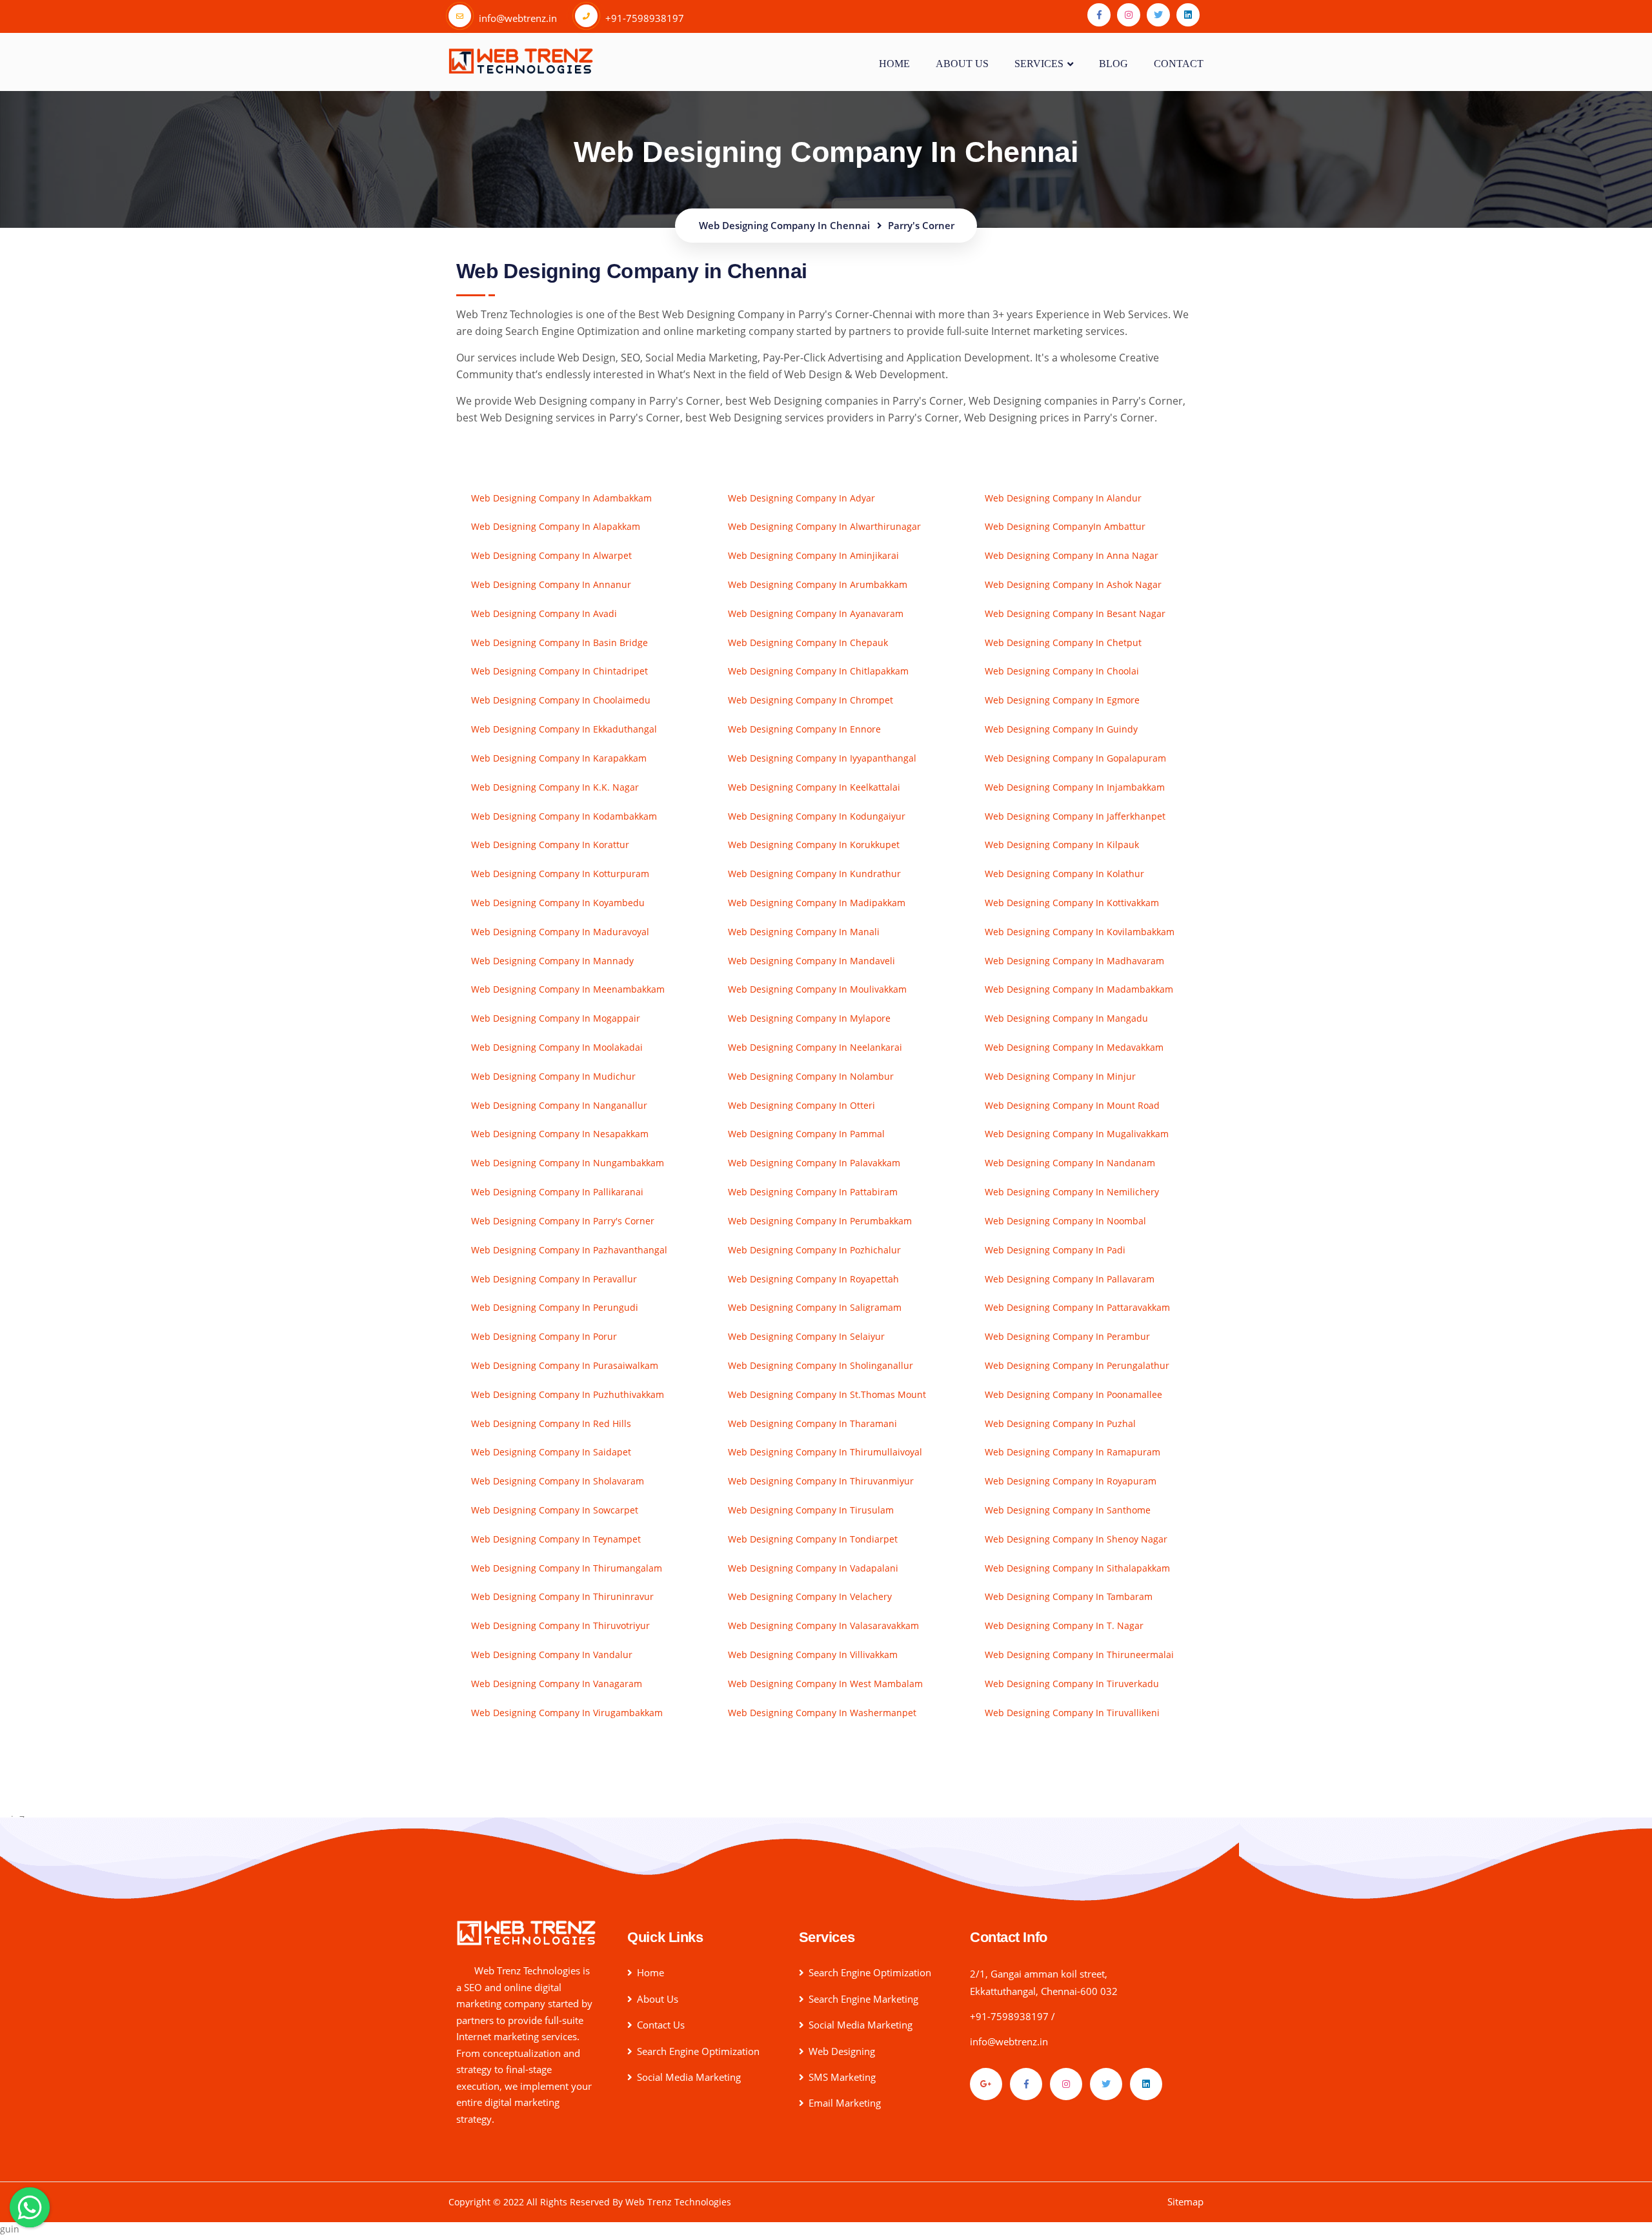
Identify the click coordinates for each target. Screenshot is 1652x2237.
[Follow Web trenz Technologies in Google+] (986, 2084)
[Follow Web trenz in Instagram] (1129, 15)
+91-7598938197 (1009, 2016)
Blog (1113, 63)
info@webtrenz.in (1009, 2041)
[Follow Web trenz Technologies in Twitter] (1106, 2084)
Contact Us (661, 2025)
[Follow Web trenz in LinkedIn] (1188, 15)
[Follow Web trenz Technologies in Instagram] (1066, 2084)
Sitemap (1185, 2202)
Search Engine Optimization (698, 2051)
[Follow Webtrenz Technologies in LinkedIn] (1146, 2084)
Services (1039, 63)
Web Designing (842, 2051)
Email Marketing (845, 2103)
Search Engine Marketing (863, 1999)
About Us (658, 1999)
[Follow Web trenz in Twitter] (1158, 15)
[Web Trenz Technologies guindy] (526, 1932)
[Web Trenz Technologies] (521, 59)
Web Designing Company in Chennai (826, 152)
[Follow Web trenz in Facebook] (1099, 15)
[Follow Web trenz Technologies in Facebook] (1026, 2084)
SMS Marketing (842, 2077)
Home (894, 63)
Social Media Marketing (689, 2077)
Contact (1179, 63)
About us (962, 63)
